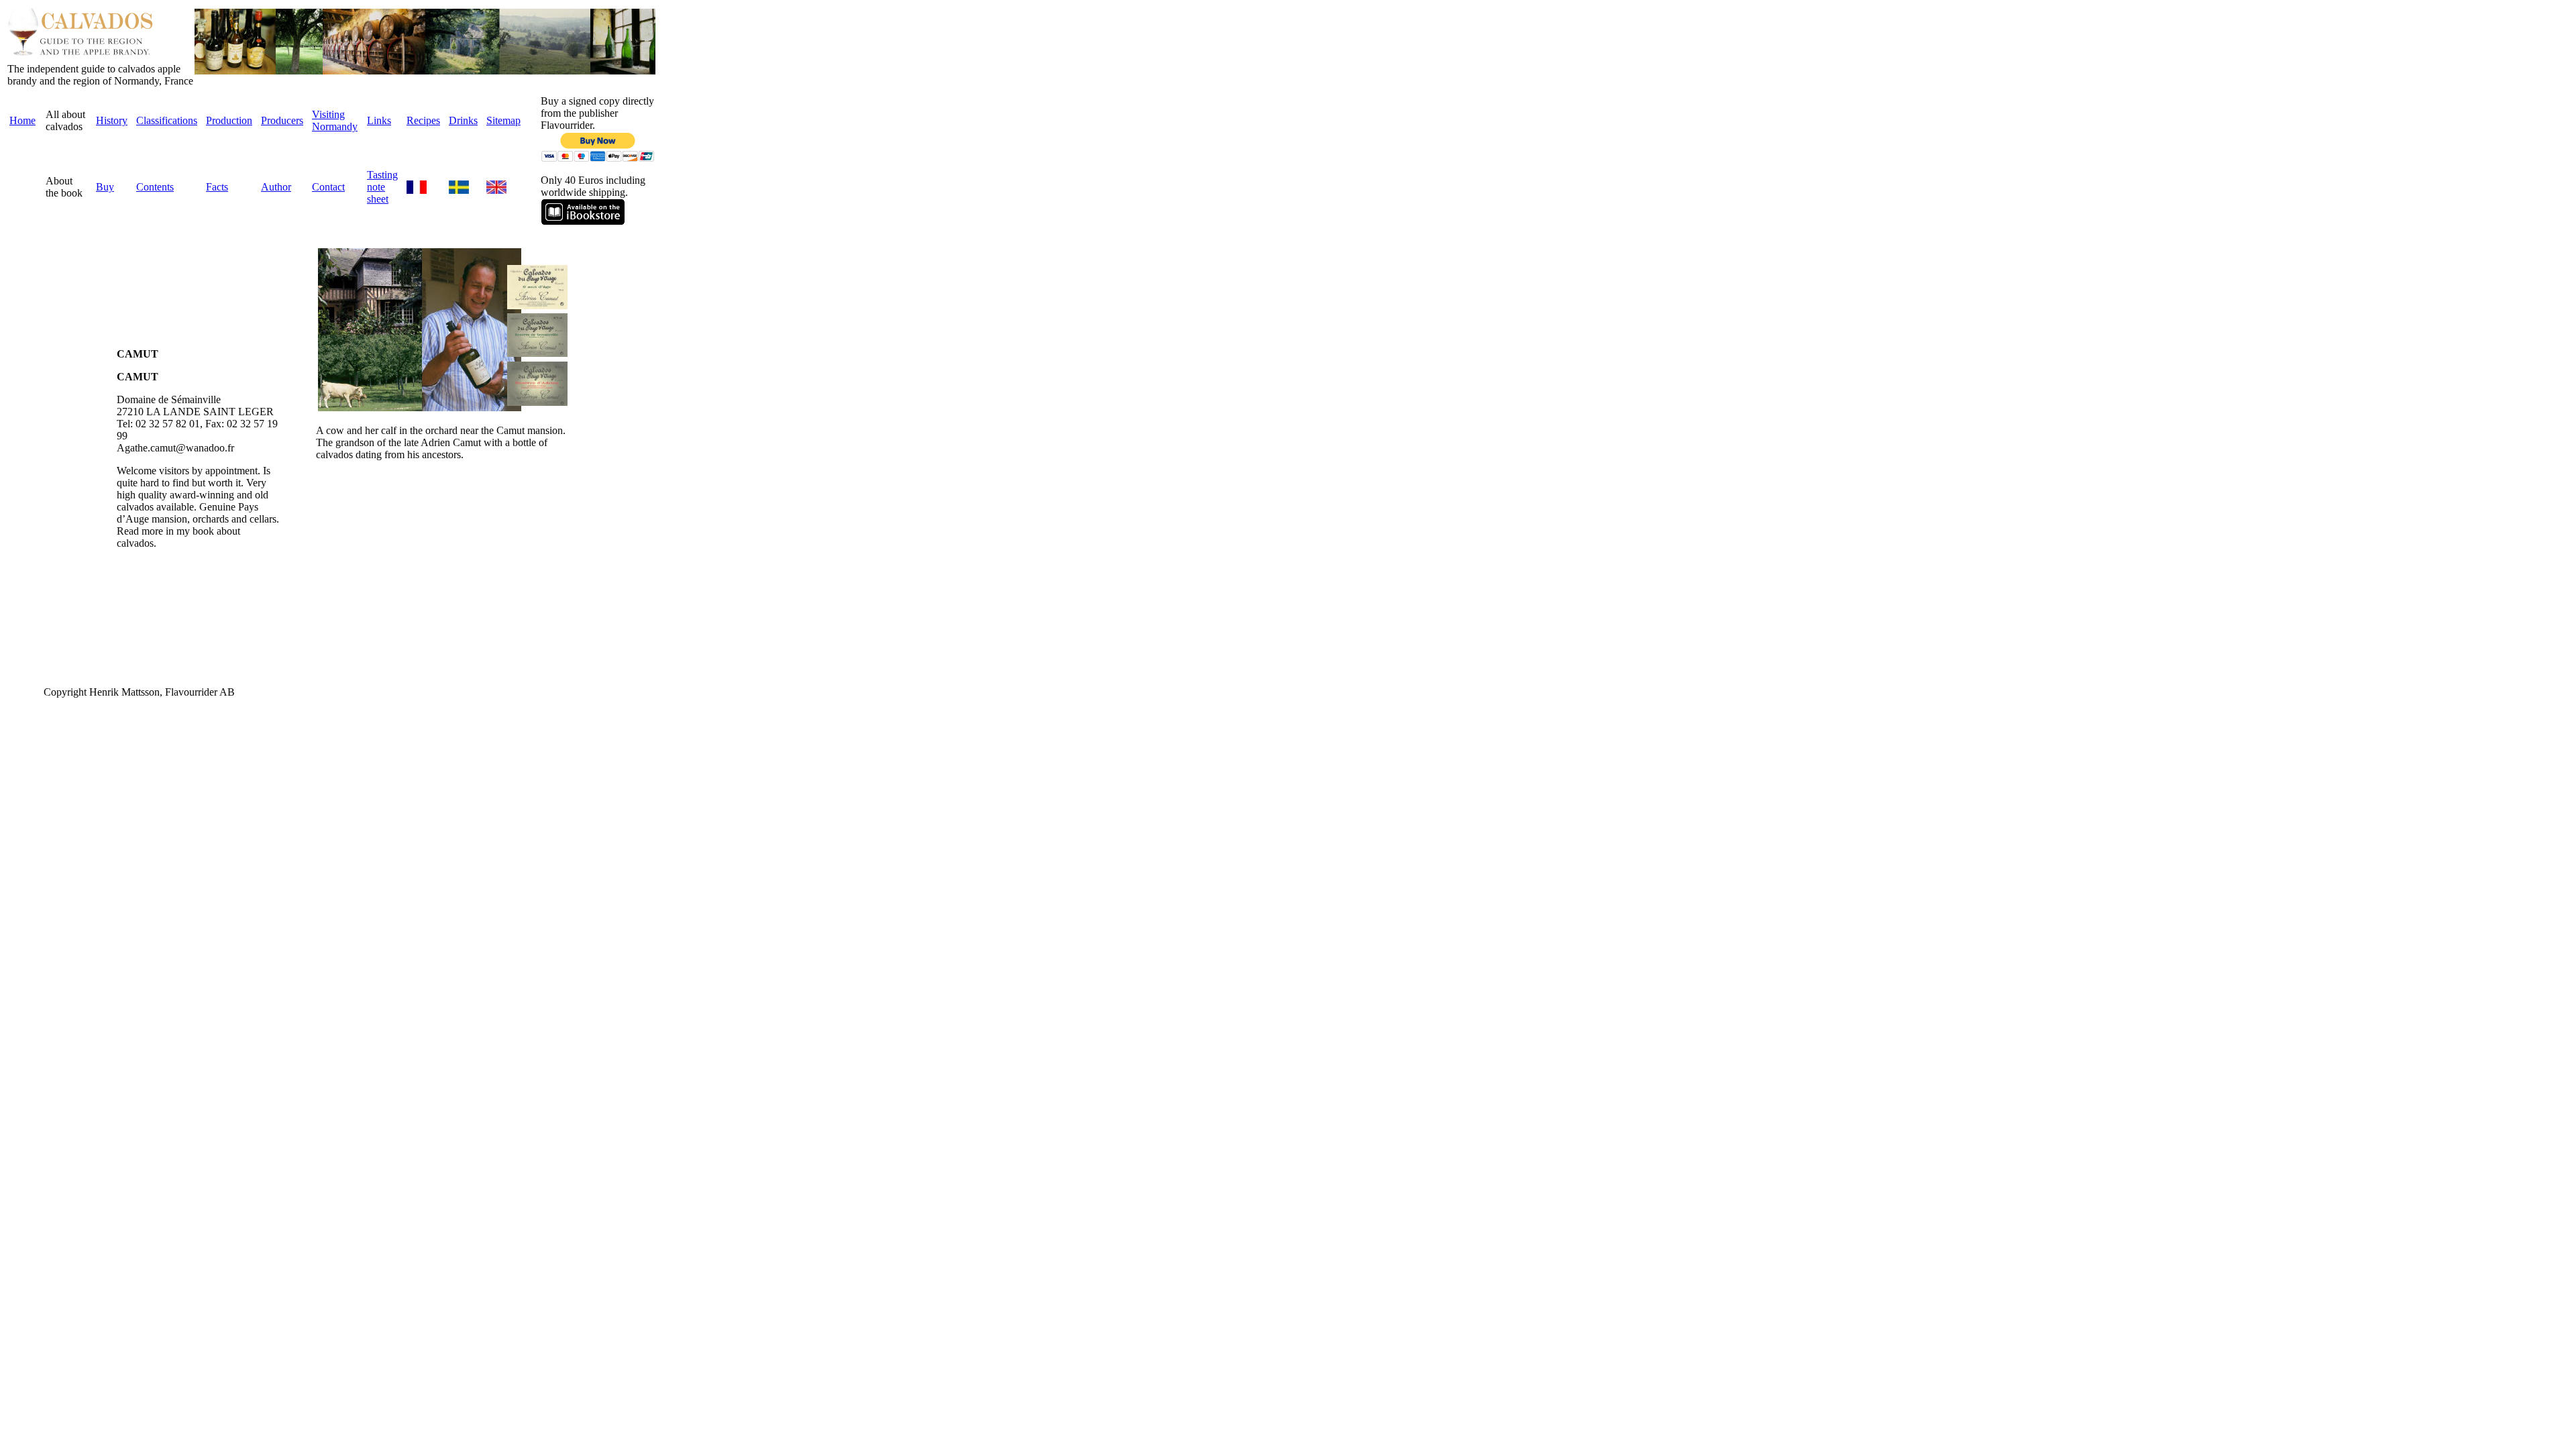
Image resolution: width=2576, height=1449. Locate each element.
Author (276, 187)
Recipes (423, 120)
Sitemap (503, 120)
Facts (217, 187)
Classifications (167, 120)
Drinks (463, 120)
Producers (282, 120)
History (112, 120)
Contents (155, 187)
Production (229, 120)
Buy (105, 187)
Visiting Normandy (335, 120)
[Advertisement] (48, 449)
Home (22, 120)
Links (379, 120)
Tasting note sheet (382, 187)
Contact (328, 187)
